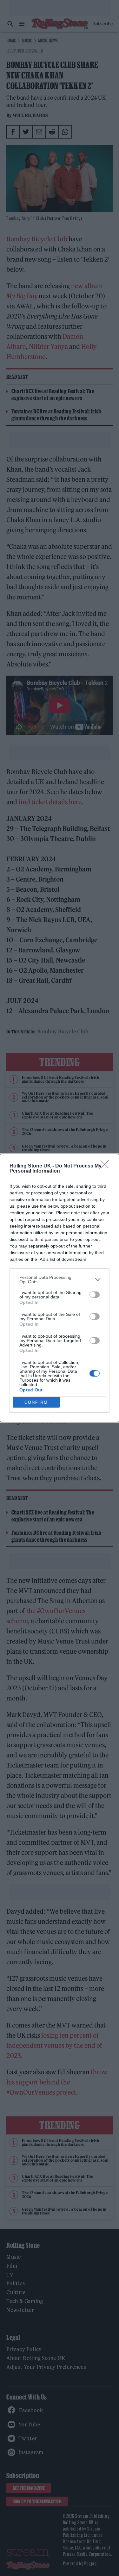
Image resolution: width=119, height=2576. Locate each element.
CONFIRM (36, 1402)
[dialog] (60, 1288)
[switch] (95, 1295)
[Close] (107, 1166)
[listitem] (60, 1279)
